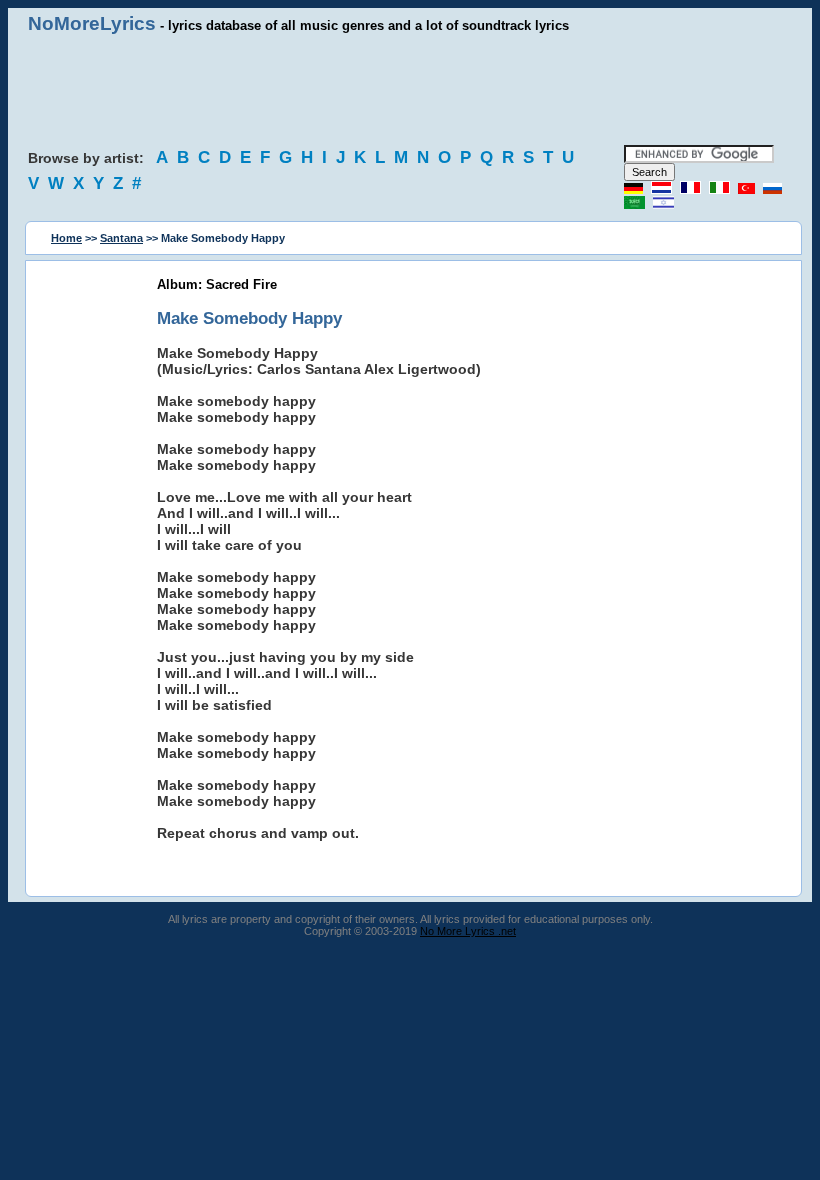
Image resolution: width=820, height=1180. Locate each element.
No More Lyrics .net (468, 931)
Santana (121, 238)
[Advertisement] (410, 90)
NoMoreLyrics (92, 23)
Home (66, 238)
